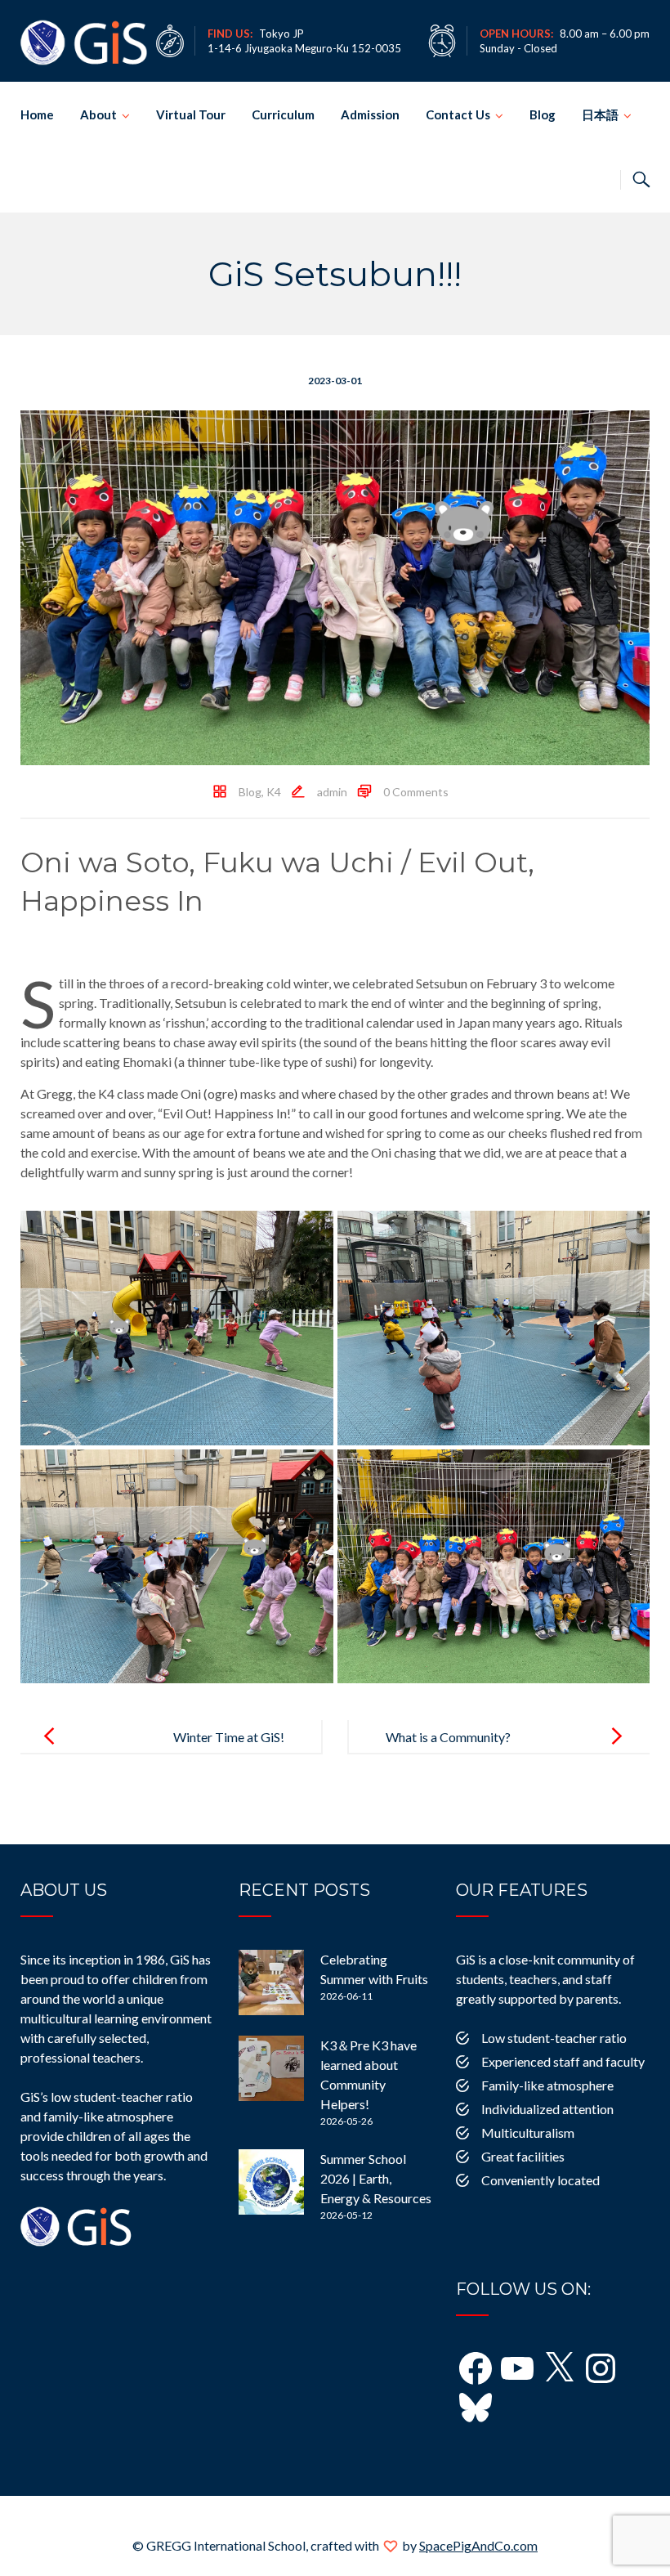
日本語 (600, 114)
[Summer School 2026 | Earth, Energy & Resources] (271, 2182)
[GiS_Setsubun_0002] (177, 1567)
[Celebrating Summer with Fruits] (271, 1982)
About (98, 114)
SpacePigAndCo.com (478, 2545)
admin (332, 792)
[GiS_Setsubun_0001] (494, 1567)
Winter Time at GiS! (229, 1737)
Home (37, 114)
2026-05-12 (346, 2215)
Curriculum (283, 114)
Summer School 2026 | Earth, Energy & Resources (376, 2178)
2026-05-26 (346, 2121)
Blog (543, 114)
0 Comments (416, 792)
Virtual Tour (191, 114)
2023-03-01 (335, 381)
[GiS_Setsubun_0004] (177, 1328)
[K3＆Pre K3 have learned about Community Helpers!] (271, 2068)
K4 (274, 792)
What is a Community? (448, 1737)
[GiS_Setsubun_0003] (494, 1328)
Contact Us (458, 114)
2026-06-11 (346, 1996)
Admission (370, 114)
